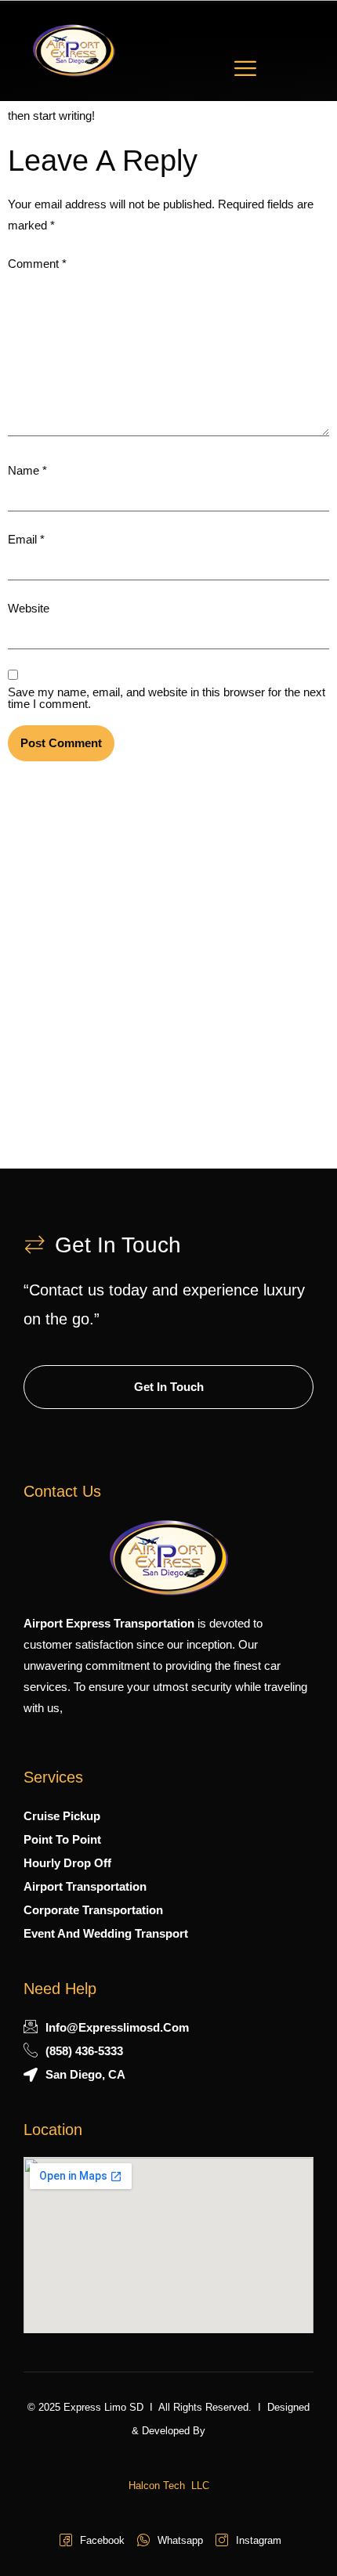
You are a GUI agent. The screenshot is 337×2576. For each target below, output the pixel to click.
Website (29, 608)
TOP (294, 2533)
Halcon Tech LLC (169, 2486)
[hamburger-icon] (245, 71)
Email (26, 539)
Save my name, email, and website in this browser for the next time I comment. (167, 698)
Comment (37, 264)
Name (27, 470)
